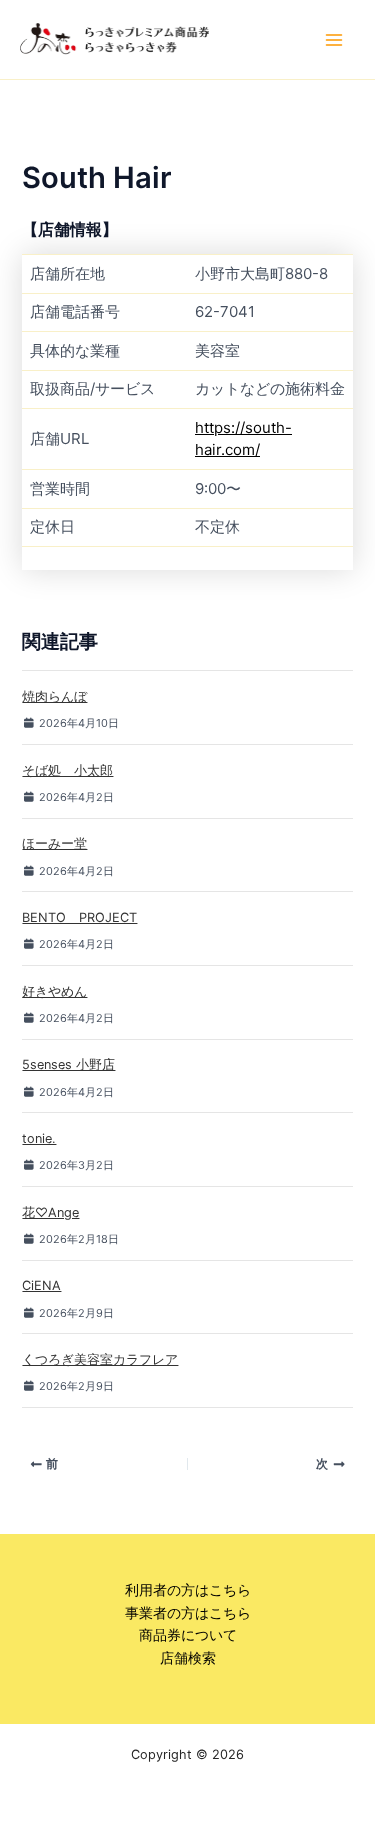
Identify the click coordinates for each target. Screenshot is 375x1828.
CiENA (41, 1285)
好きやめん (54, 991)
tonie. (39, 1138)
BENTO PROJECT (79, 917)
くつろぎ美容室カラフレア (100, 1359)
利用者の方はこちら (188, 1590)
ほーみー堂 (54, 843)
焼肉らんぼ (54, 696)
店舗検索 (188, 1658)
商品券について (188, 1635)
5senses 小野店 (68, 1064)
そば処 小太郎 (67, 770)
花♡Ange (50, 1212)
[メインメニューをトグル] (334, 40)
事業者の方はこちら (188, 1613)
